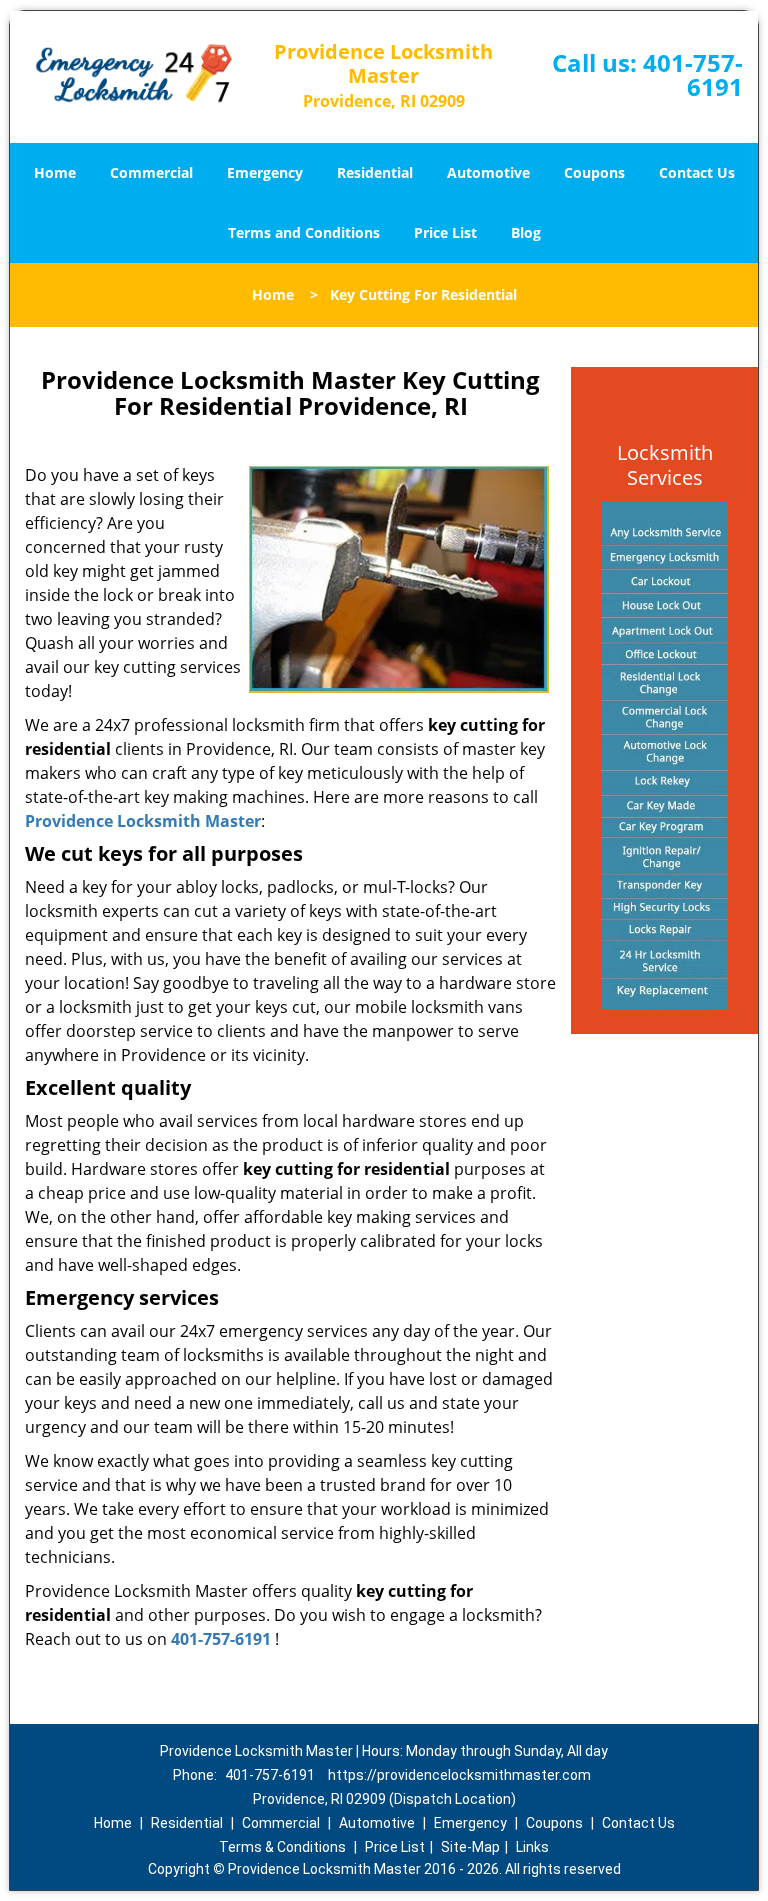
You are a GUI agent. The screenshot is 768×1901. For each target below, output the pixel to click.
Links (532, 1847)
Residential (375, 172)
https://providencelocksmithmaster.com (459, 1775)
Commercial (151, 172)
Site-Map (470, 1847)
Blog (526, 232)
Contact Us (697, 172)
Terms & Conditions (282, 1847)
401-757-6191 (693, 74)
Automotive (488, 172)
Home (55, 172)
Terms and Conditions (304, 232)
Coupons (594, 172)
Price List (445, 232)
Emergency (265, 172)
